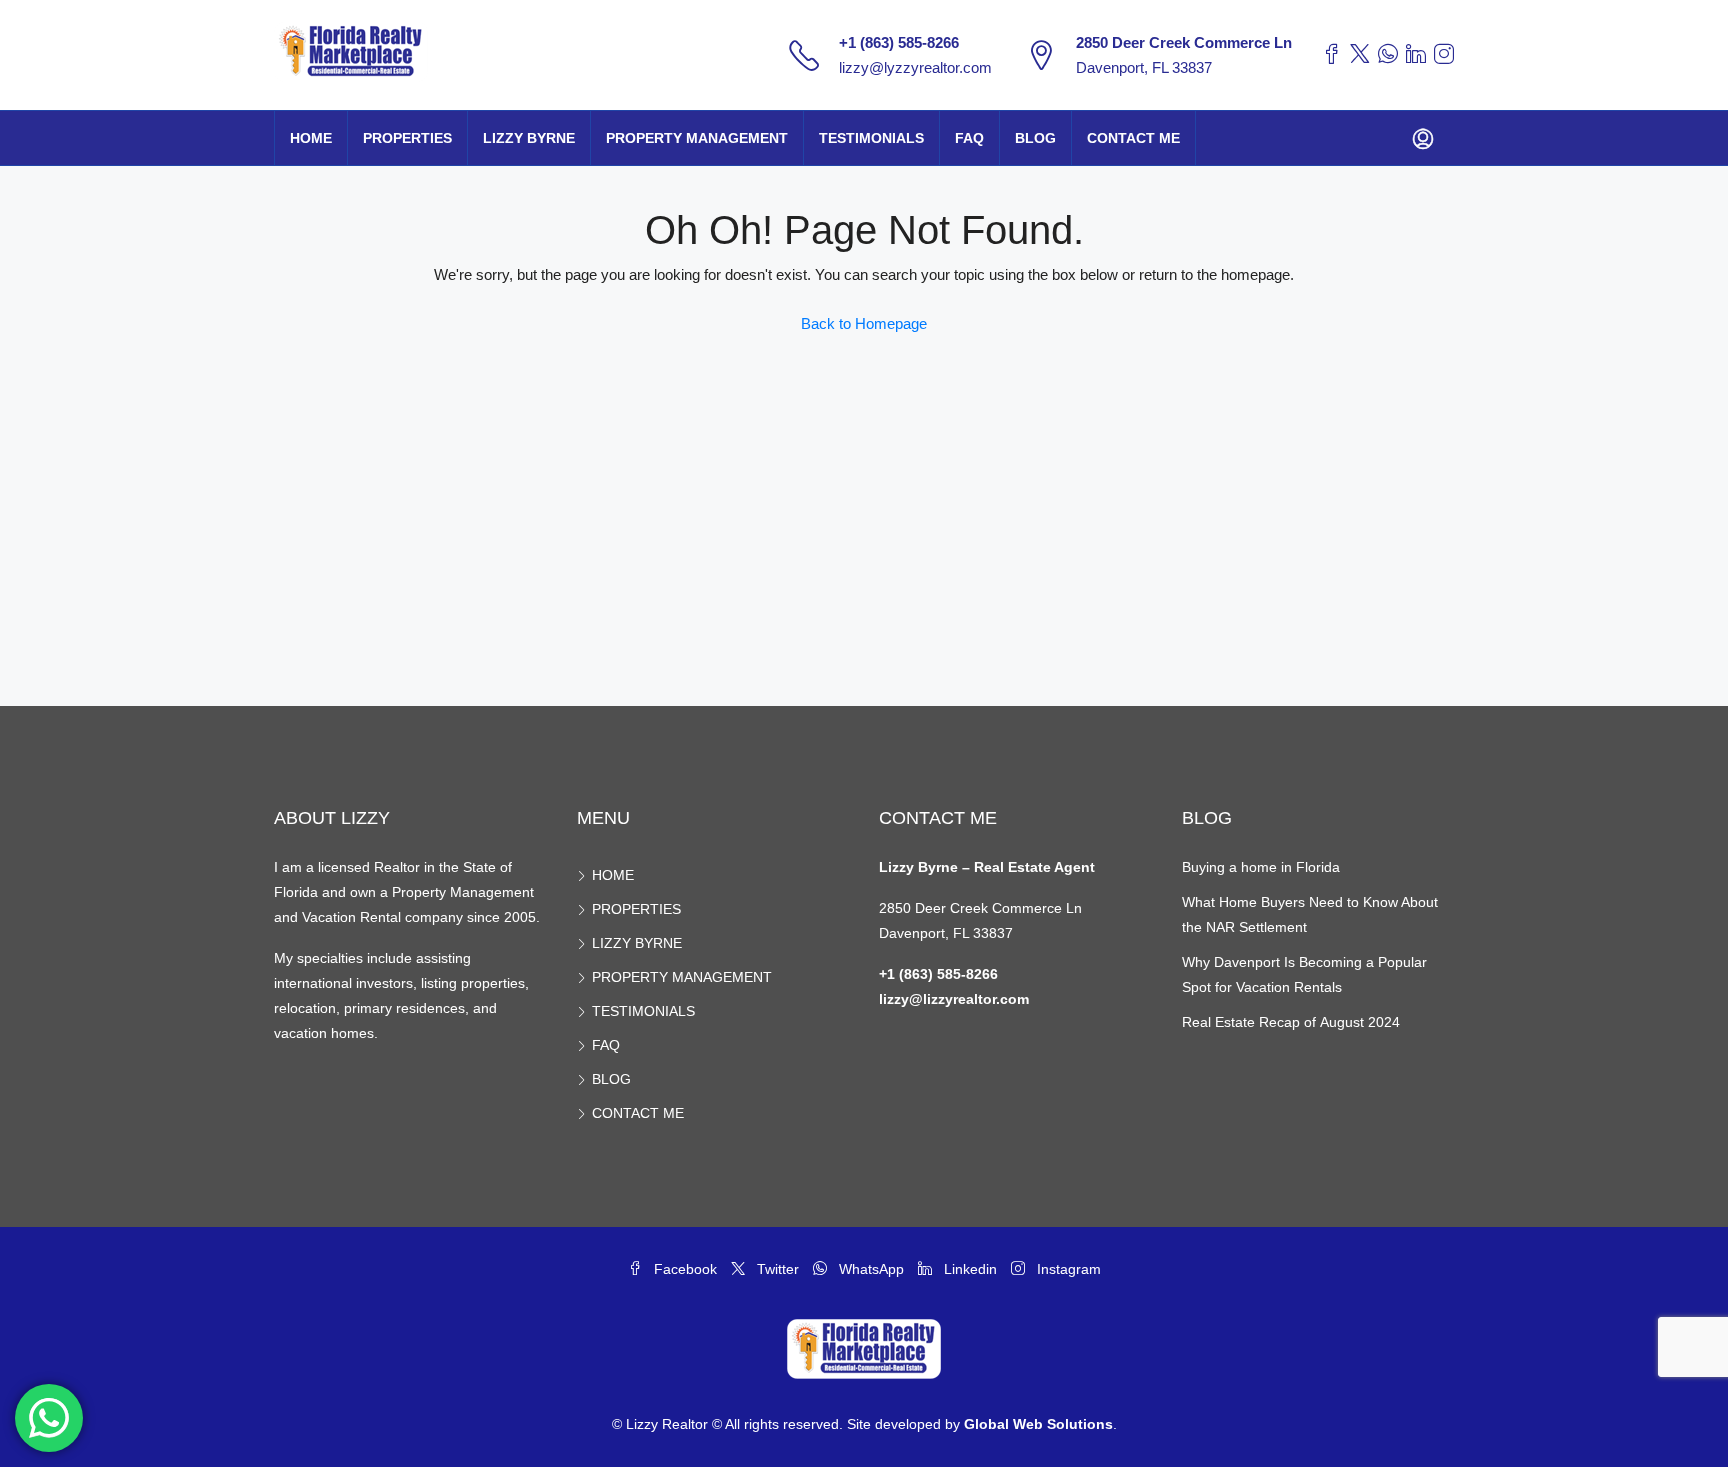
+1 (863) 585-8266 (899, 42)
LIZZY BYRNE (529, 138)
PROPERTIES (407, 138)
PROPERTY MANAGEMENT (697, 138)
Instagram (1067, 1269)
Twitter (778, 1269)
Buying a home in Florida (1261, 867)
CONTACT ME (1133, 138)
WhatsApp (871, 1269)
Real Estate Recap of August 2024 (1291, 1022)
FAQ (969, 138)
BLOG (1035, 138)
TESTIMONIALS (871, 138)
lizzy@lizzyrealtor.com (954, 999)
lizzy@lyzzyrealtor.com (915, 67)
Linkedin (970, 1269)
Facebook (685, 1269)
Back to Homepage (864, 323)
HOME (311, 138)
